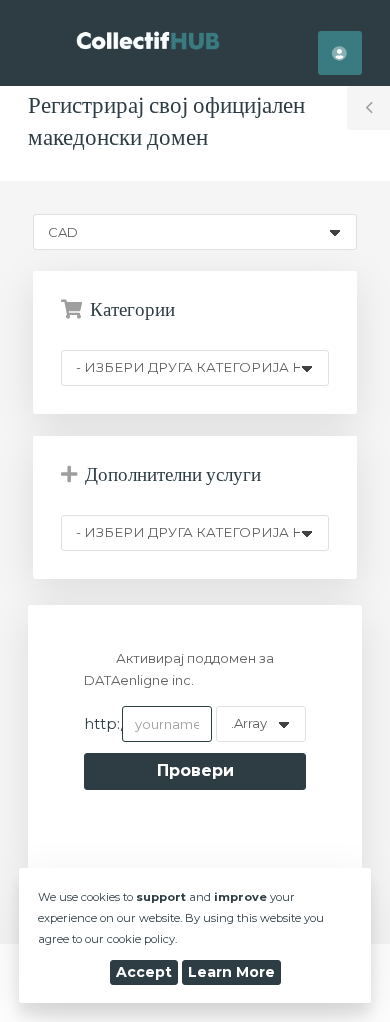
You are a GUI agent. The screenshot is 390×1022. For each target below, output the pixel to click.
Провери (195, 770)
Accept (144, 972)
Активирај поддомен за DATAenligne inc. (178, 669)
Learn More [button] (231, 972)
